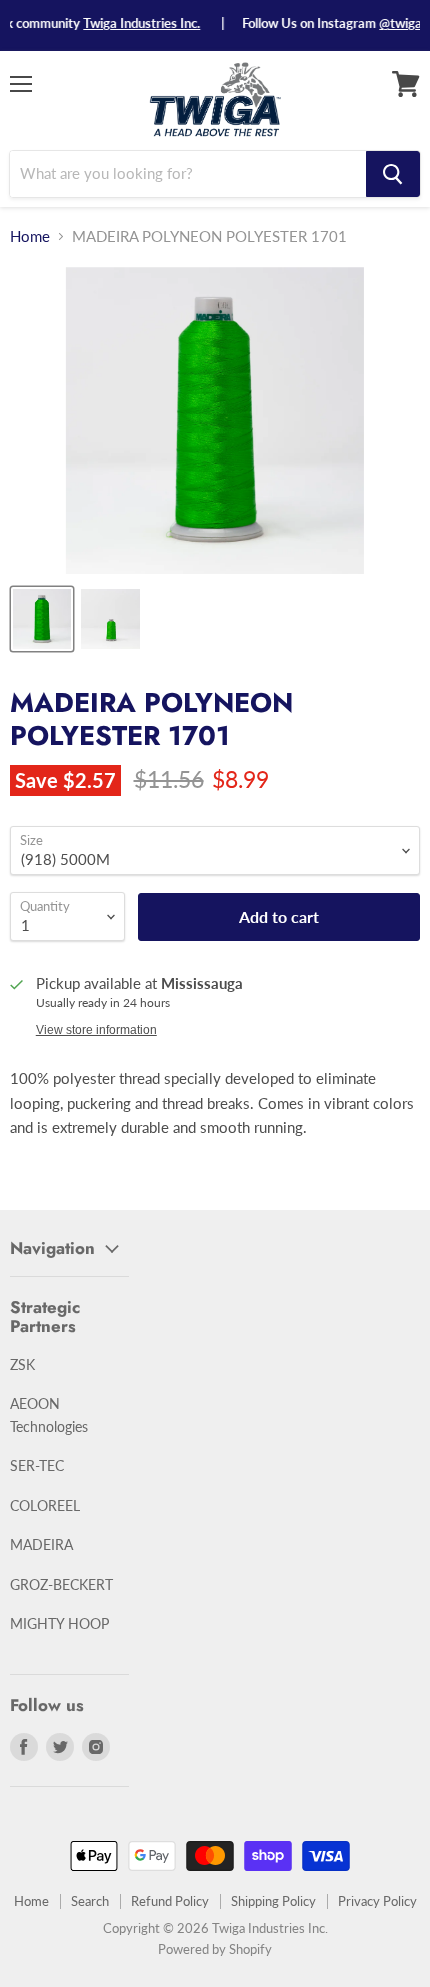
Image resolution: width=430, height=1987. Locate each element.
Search (90, 1901)
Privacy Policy (377, 1901)
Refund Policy (170, 1901)
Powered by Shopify (215, 1949)
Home (30, 236)
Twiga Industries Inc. (128, 23)
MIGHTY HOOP (59, 1623)
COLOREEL (45, 1505)
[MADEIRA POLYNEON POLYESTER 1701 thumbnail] (42, 619)
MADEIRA (41, 1544)
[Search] (393, 174)
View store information (96, 1030)
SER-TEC (37, 1465)
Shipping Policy (273, 1901)
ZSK (22, 1364)
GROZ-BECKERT (61, 1584)
